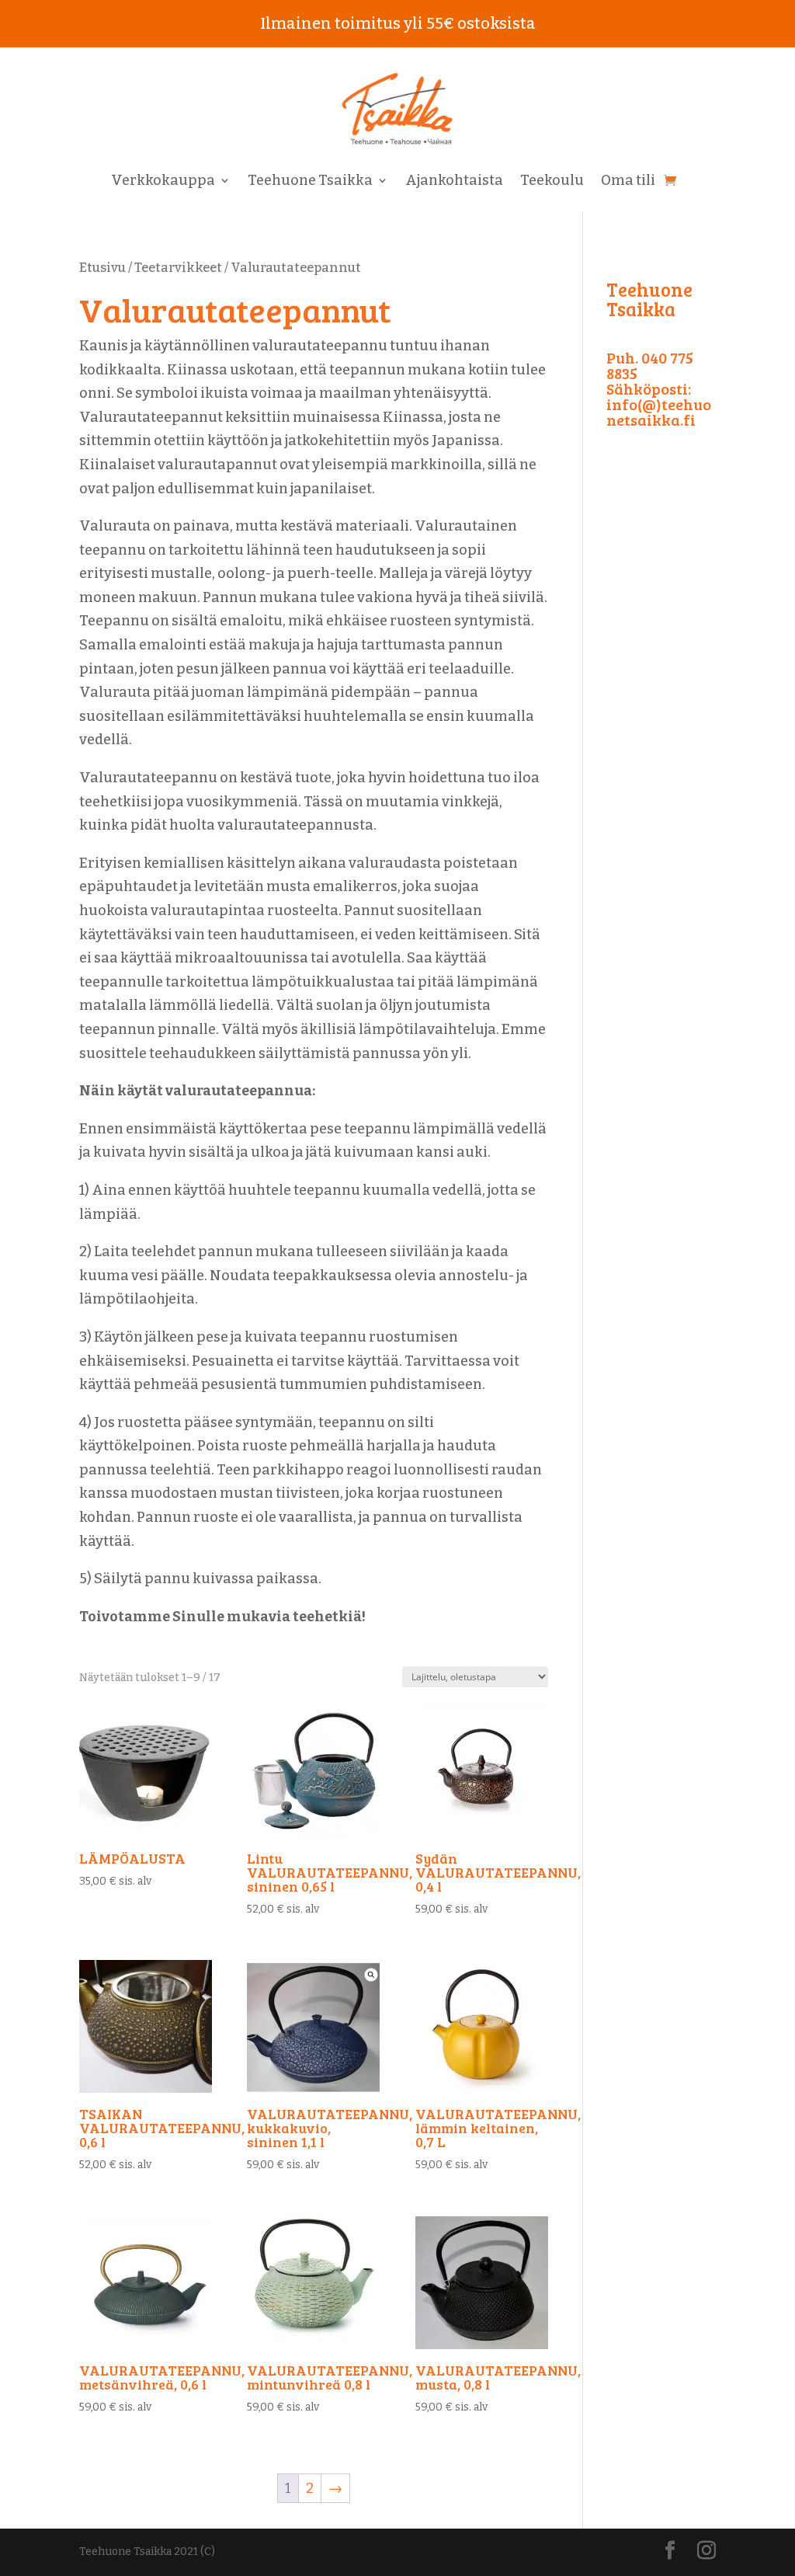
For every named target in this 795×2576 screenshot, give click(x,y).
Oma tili (628, 182)
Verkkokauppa (163, 182)
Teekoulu (552, 182)
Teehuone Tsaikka (310, 182)
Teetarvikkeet (178, 268)
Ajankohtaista (454, 182)
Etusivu (102, 268)
